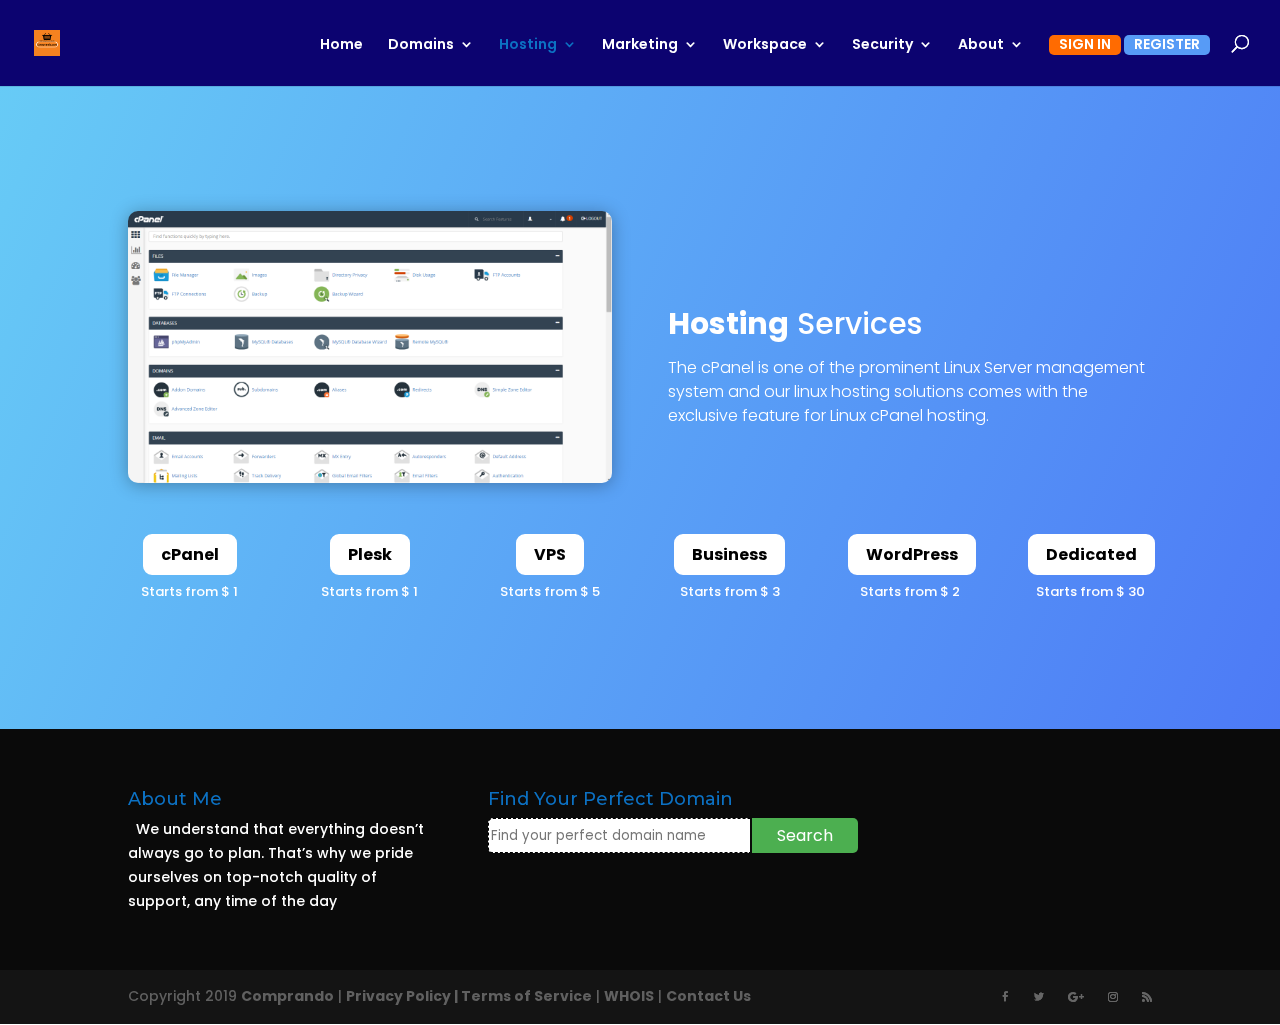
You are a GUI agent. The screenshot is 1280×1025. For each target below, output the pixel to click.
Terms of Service (526, 996)
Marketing (640, 45)
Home (341, 45)
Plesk (370, 554)
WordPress (912, 554)
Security (882, 45)
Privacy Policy (398, 996)
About (981, 45)
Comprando (287, 996)
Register (1167, 45)
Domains (421, 45)
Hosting (528, 45)
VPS (550, 554)
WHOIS (629, 996)
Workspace (765, 45)
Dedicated (1091, 554)
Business (729, 554)
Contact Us (708, 996)
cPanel (190, 554)
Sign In (1085, 45)
